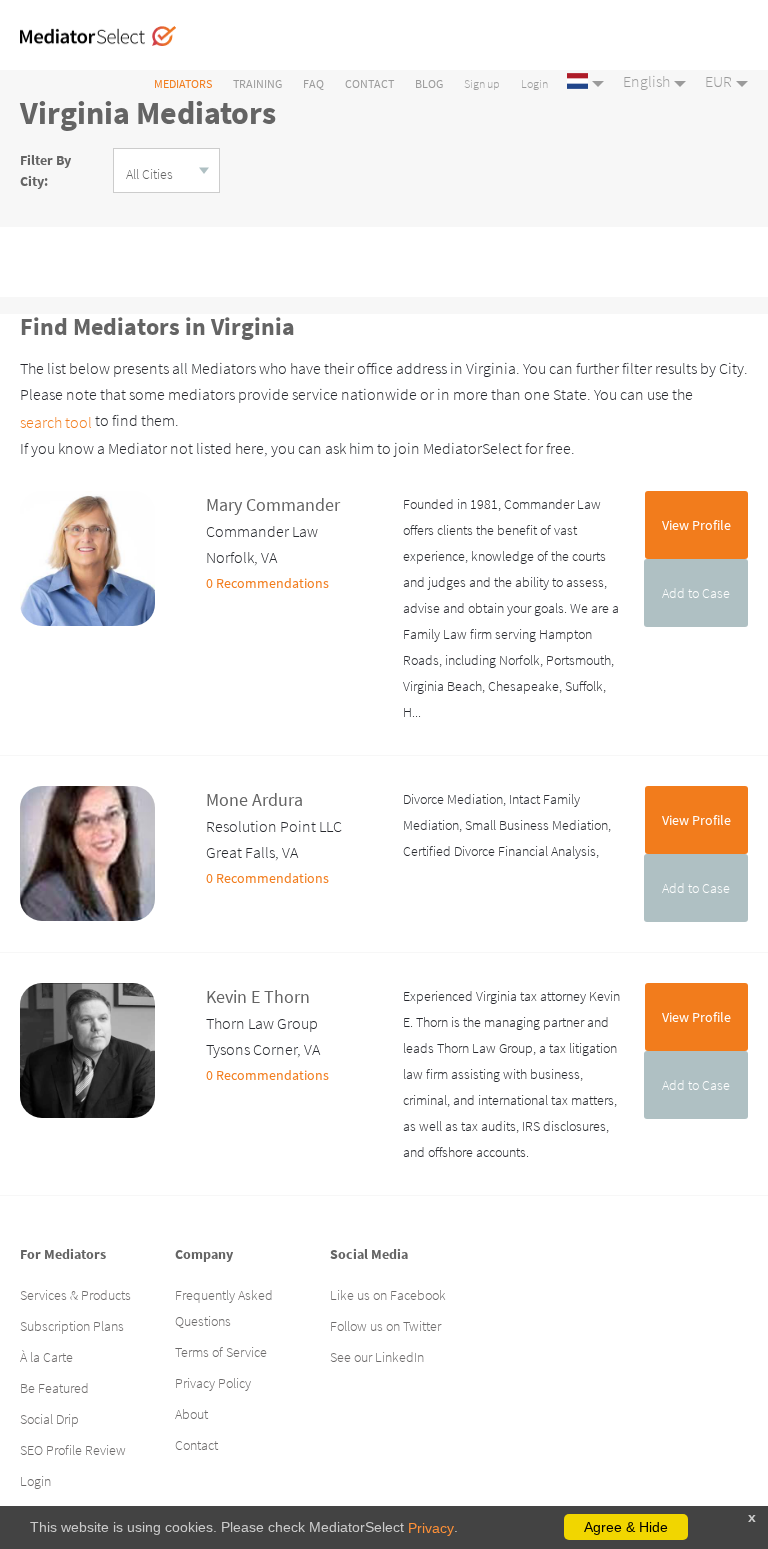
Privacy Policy (213, 1383)
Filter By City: (45, 170)
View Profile (696, 525)
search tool (56, 422)
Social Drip (49, 1419)
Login (534, 83)
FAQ (313, 83)
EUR (718, 81)
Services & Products (75, 1295)
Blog (429, 83)
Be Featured (54, 1388)
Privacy (431, 1528)
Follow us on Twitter (385, 1326)
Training (257, 83)
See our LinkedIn (377, 1357)
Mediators (183, 83)
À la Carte (46, 1357)
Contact (369, 83)
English (646, 81)
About (191, 1414)
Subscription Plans (72, 1326)
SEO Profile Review (73, 1450)
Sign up (482, 83)
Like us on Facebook (388, 1295)
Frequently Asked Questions (224, 1308)
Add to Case (696, 593)
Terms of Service (221, 1352)
